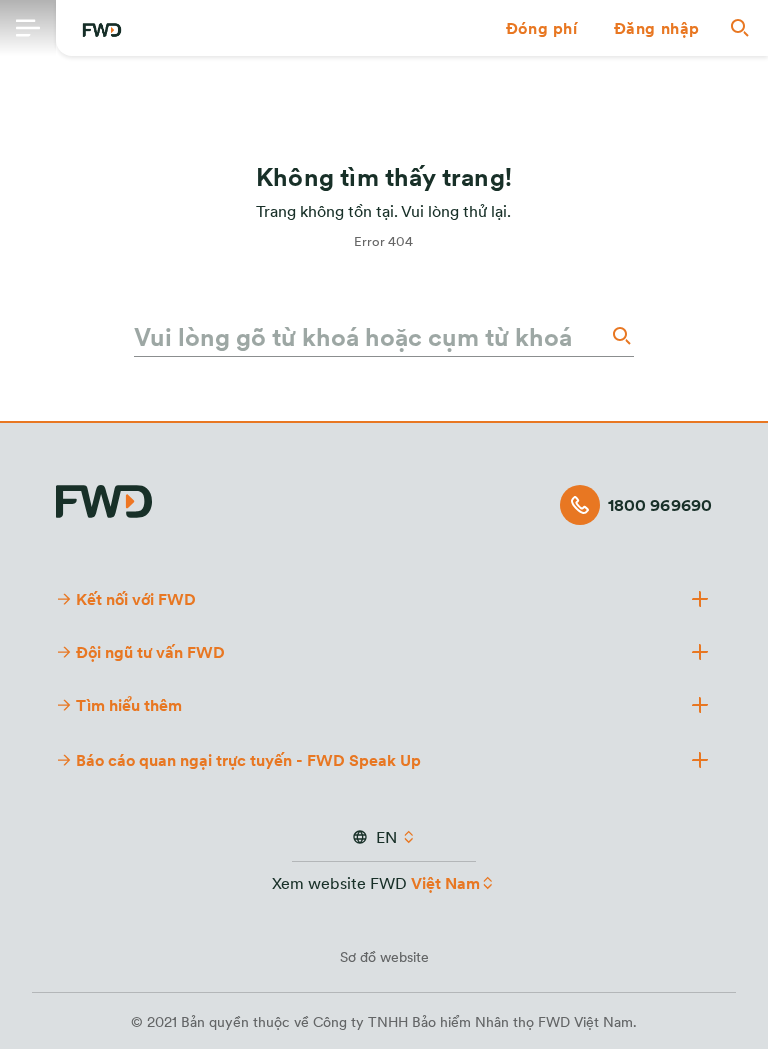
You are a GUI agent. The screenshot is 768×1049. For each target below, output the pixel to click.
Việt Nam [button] (445, 883)
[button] (542, 28)
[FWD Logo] (102, 30)
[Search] (620, 335)
